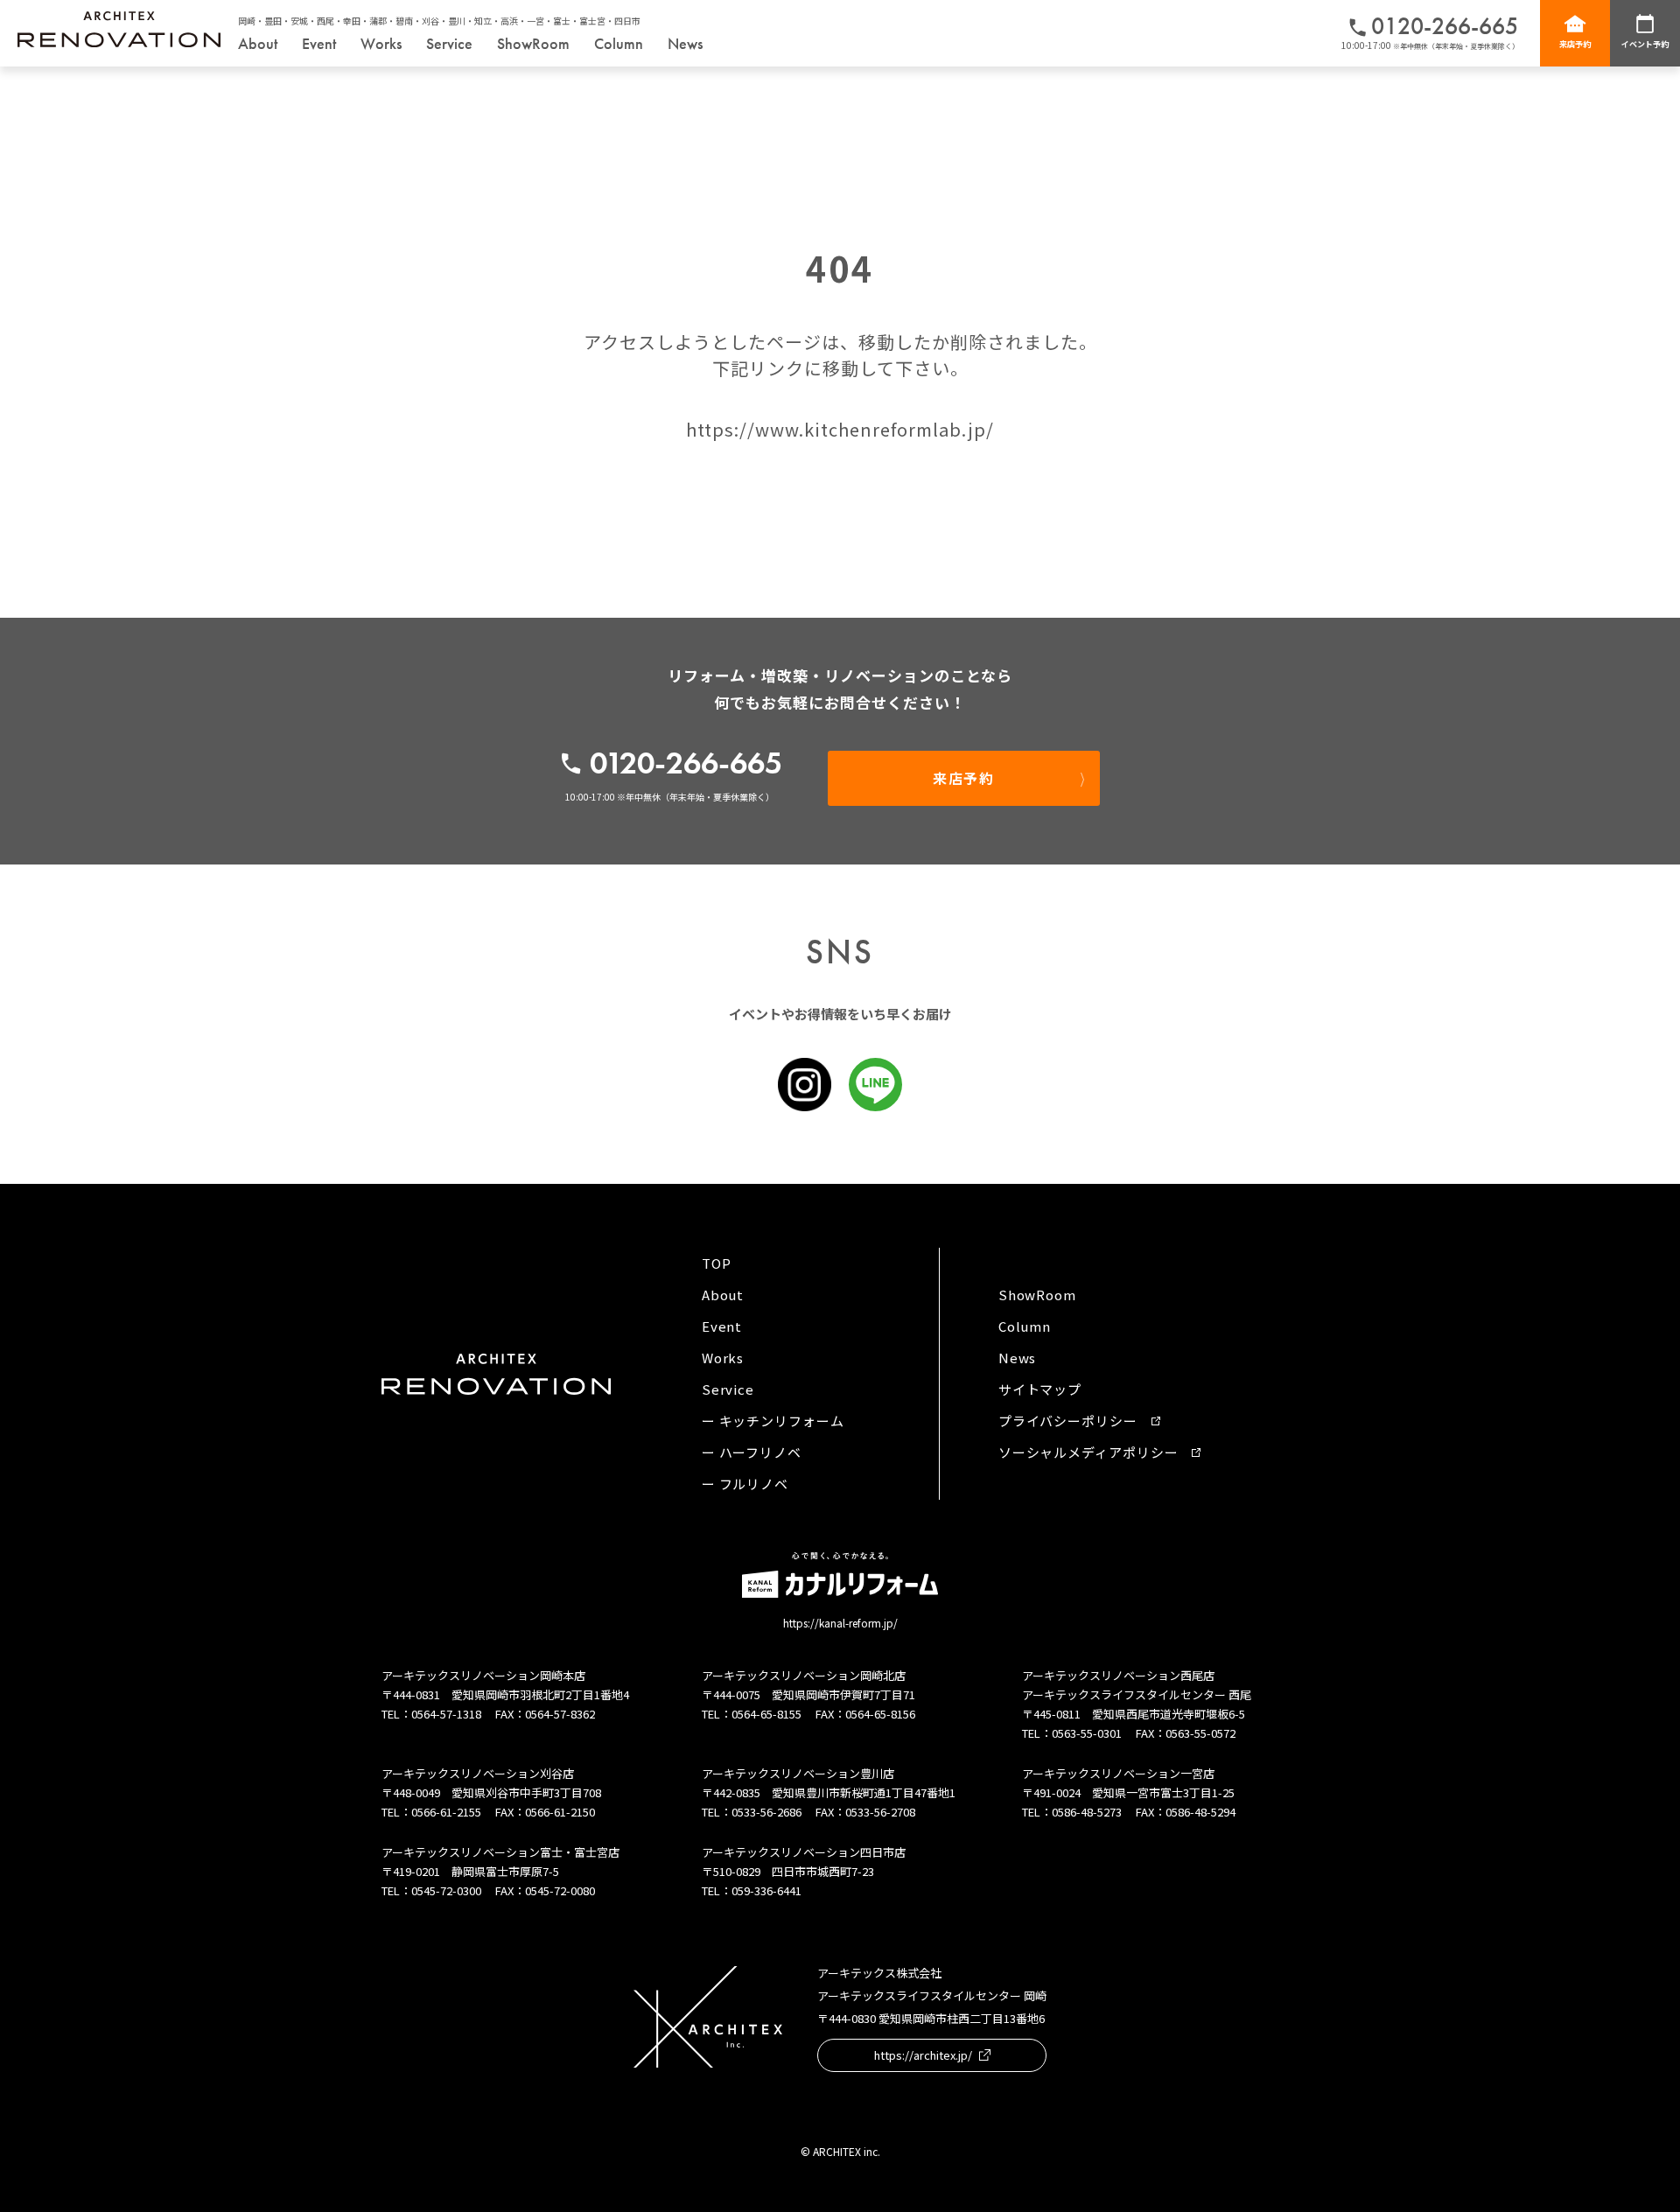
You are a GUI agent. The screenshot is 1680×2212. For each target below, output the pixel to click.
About (258, 43)
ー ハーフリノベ (752, 1452)
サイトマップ (1040, 1389)
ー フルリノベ (745, 1484)
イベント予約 (1645, 44)
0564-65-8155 (766, 1714)
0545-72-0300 (446, 1890)
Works (381, 43)
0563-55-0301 (1087, 1733)
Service (449, 43)
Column (619, 43)
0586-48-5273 (1087, 1812)
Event (319, 43)
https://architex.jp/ (923, 2055)
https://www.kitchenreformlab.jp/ (840, 429)
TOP (717, 1263)
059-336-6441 (766, 1890)
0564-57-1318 (446, 1714)
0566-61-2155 (446, 1812)
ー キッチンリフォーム (773, 1421)
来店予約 (1575, 44)
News (685, 43)
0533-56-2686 (766, 1812)
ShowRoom (533, 43)
